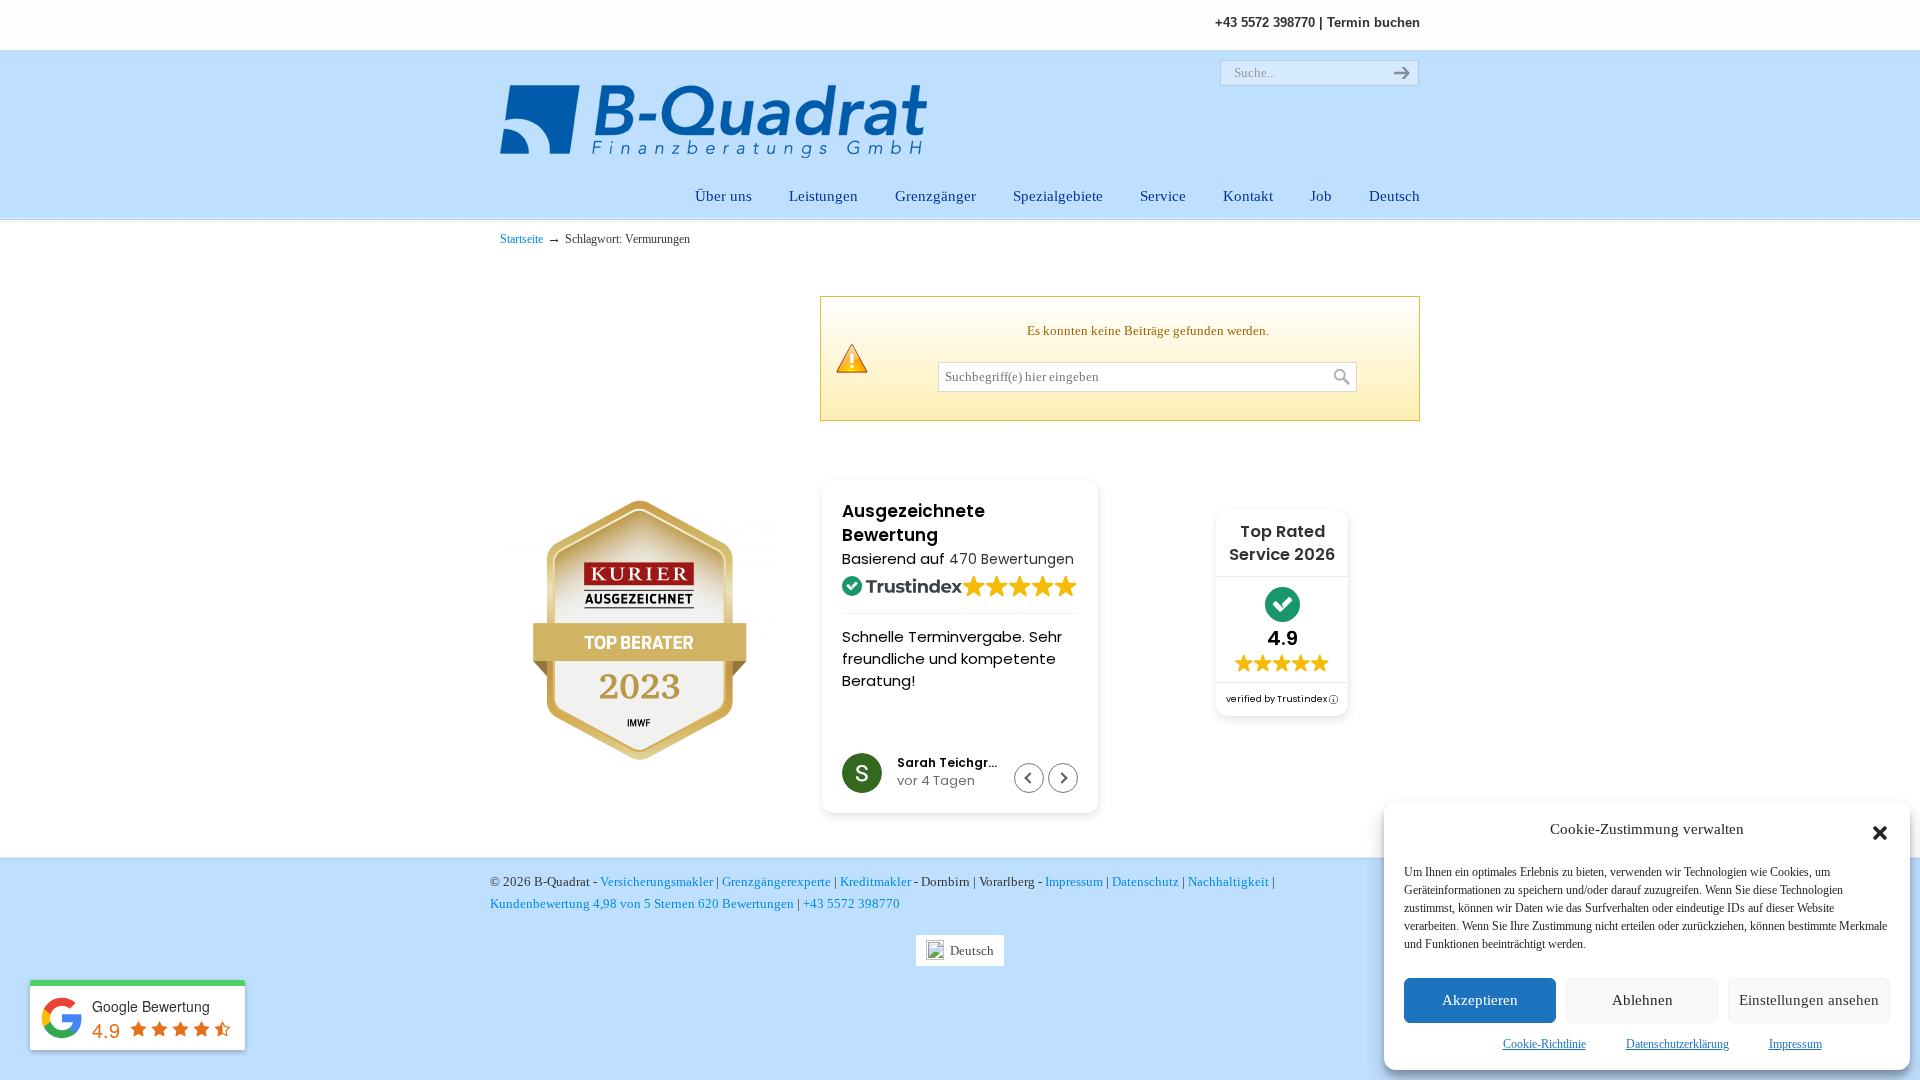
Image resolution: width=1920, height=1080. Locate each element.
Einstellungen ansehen (1809, 1000)
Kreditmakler (875, 881)
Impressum (1795, 1044)
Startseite (521, 239)
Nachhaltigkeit (1228, 881)
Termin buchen (1373, 22)
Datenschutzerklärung (1677, 1044)
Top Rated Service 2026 (1282, 543)
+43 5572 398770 (1265, 22)
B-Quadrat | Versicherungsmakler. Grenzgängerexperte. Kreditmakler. (725, 105)
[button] (1880, 830)
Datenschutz (1145, 881)
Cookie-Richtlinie (1544, 1044)
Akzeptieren (1480, 1000)
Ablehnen (1642, 1000)
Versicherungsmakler (656, 881)
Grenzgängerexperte (776, 881)
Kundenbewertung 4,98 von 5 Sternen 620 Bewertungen (642, 903)
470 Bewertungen (1011, 559)
